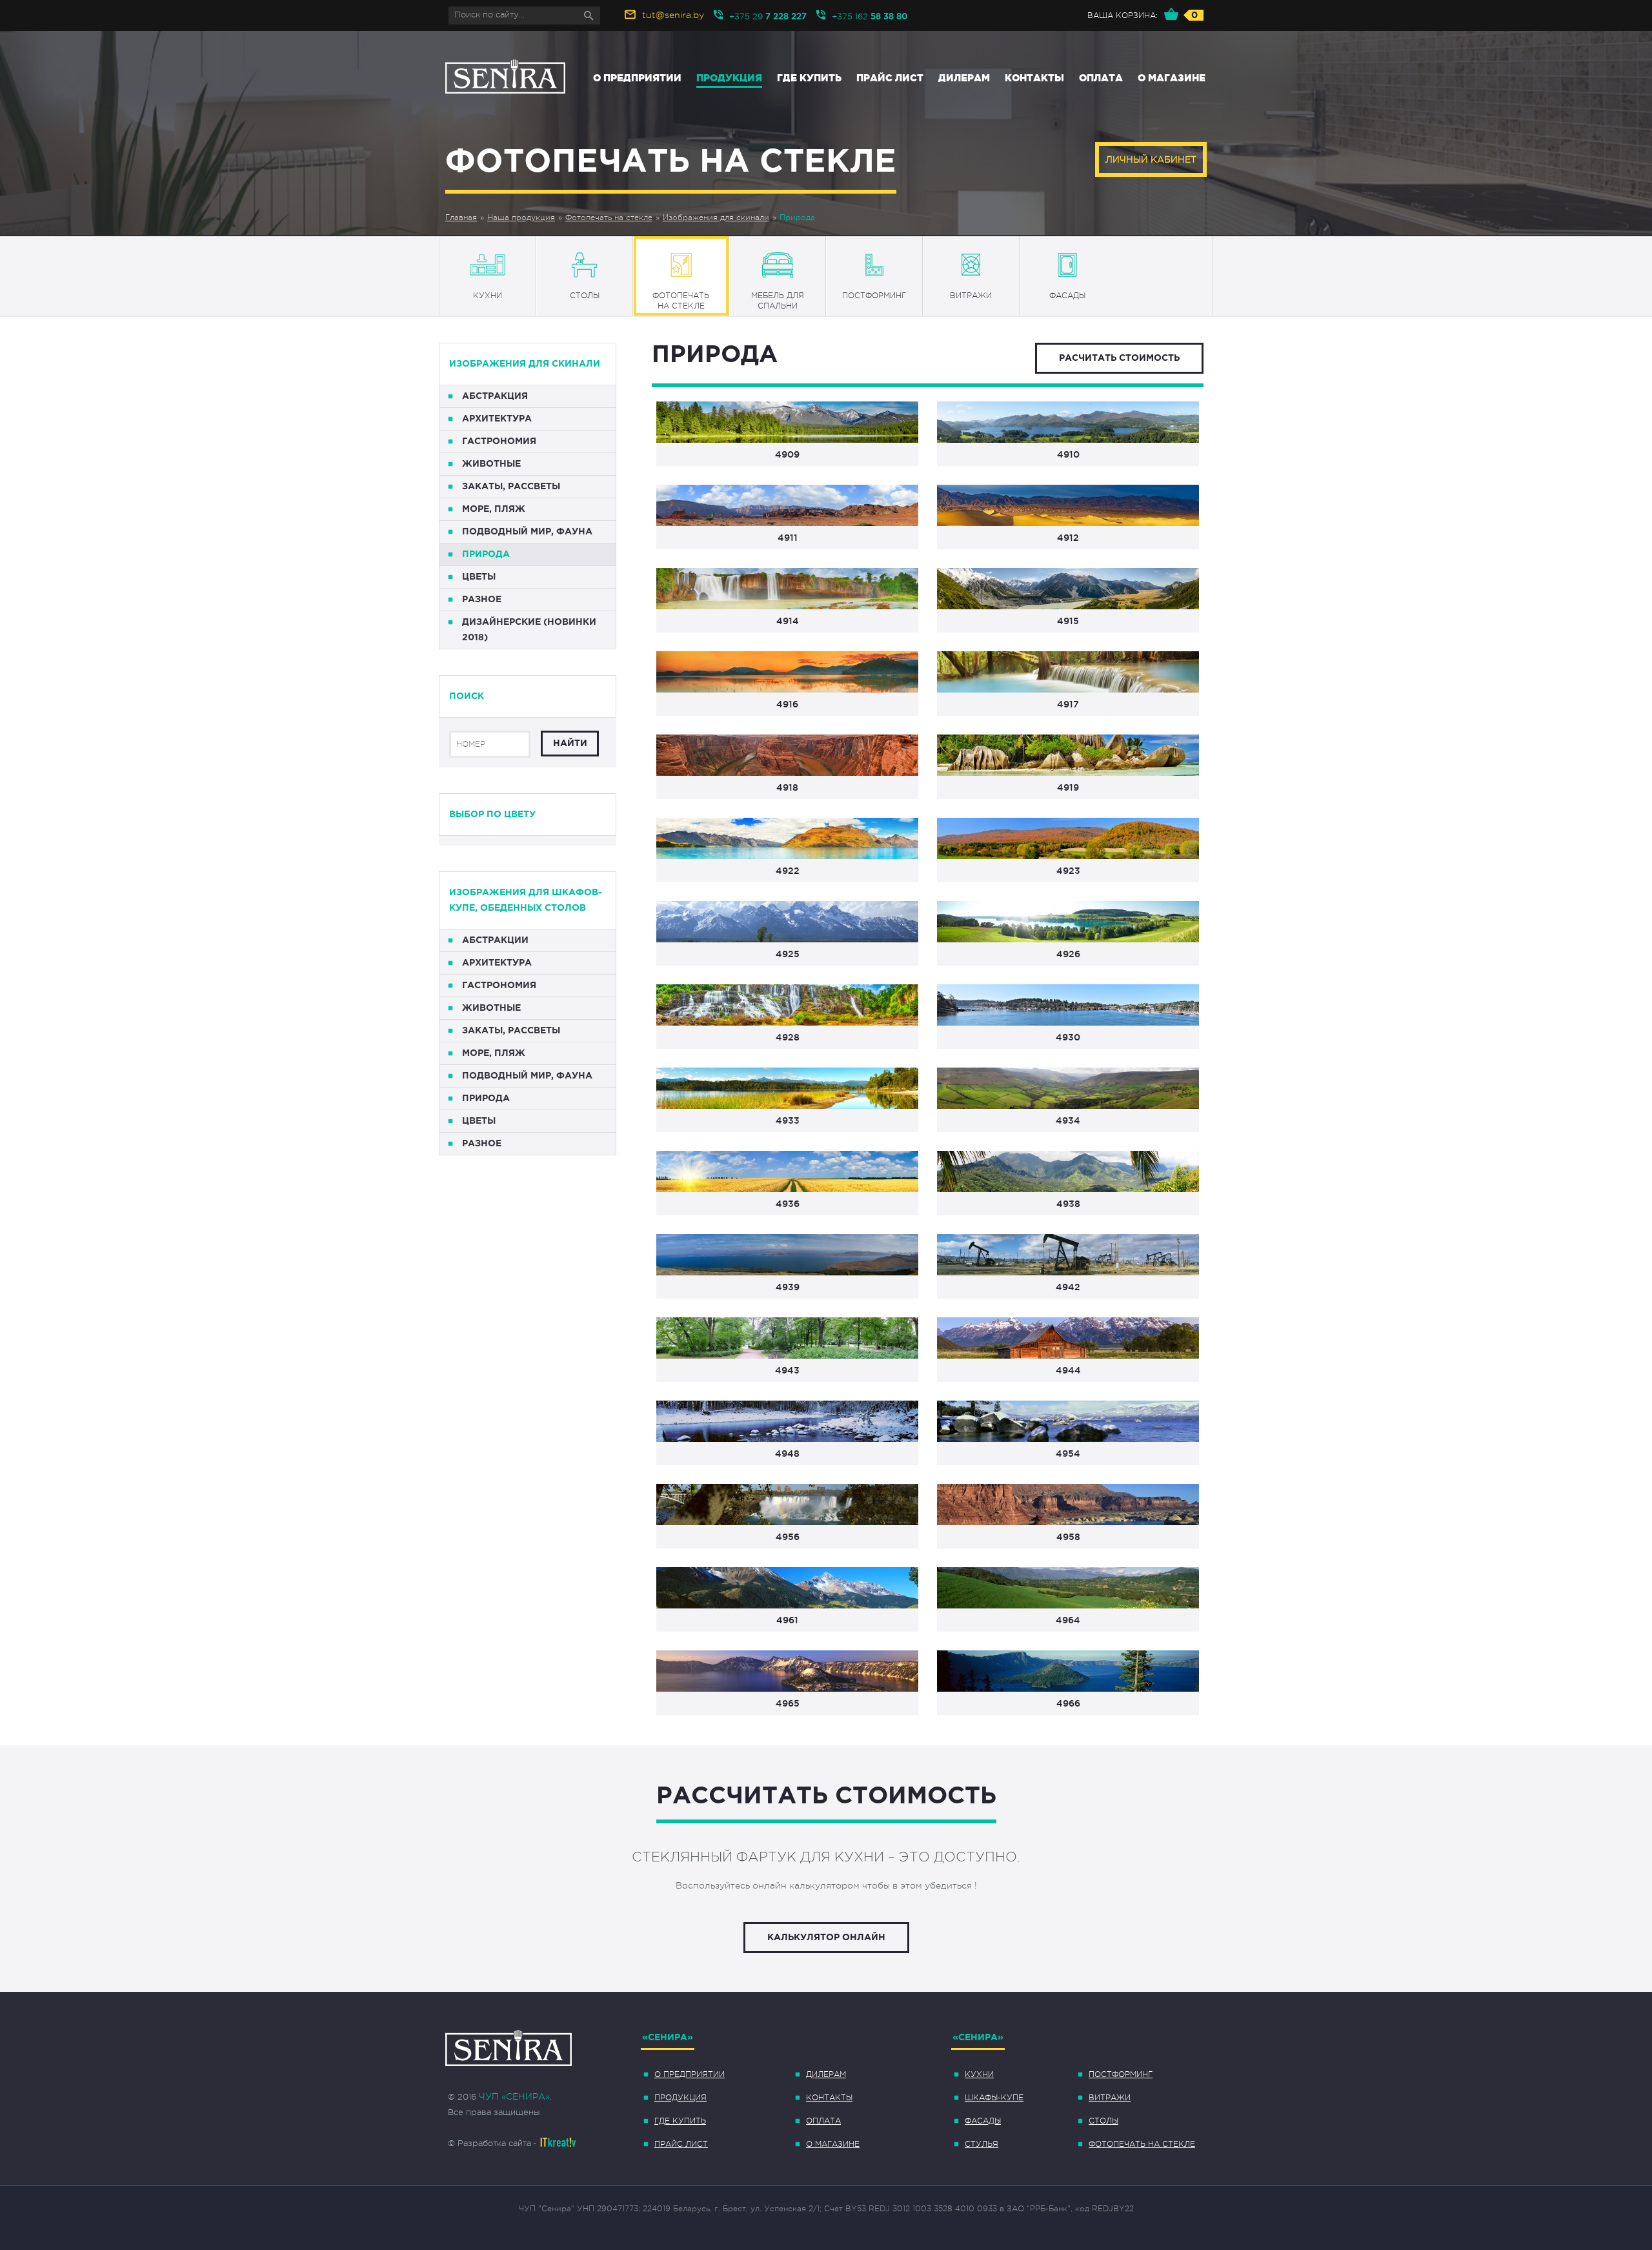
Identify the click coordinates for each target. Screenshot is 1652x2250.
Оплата (1101, 78)
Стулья (982, 2144)
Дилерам (964, 78)
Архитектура (497, 419)
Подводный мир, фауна (527, 532)
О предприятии (637, 78)
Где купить (809, 78)
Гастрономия (499, 441)
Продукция (729, 78)
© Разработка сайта (489, 2143)
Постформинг (1121, 2074)
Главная (461, 218)
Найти (570, 744)
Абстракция (495, 396)
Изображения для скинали (716, 218)
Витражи (1110, 2098)
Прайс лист (890, 78)
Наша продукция (521, 218)
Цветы (479, 577)
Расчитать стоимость (1119, 358)
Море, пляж (494, 509)
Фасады (983, 2121)
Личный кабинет (1151, 159)
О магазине (1172, 78)
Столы (1103, 2121)
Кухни (979, 2074)
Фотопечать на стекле (609, 218)
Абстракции (495, 940)
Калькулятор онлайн (826, 1938)
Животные (491, 464)
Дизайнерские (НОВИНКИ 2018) (529, 630)
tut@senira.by (673, 15)
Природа (797, 218)
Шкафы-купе (994, 2098)
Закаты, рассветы (511, 487)
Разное (482, 600)
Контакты (1034, 78)
